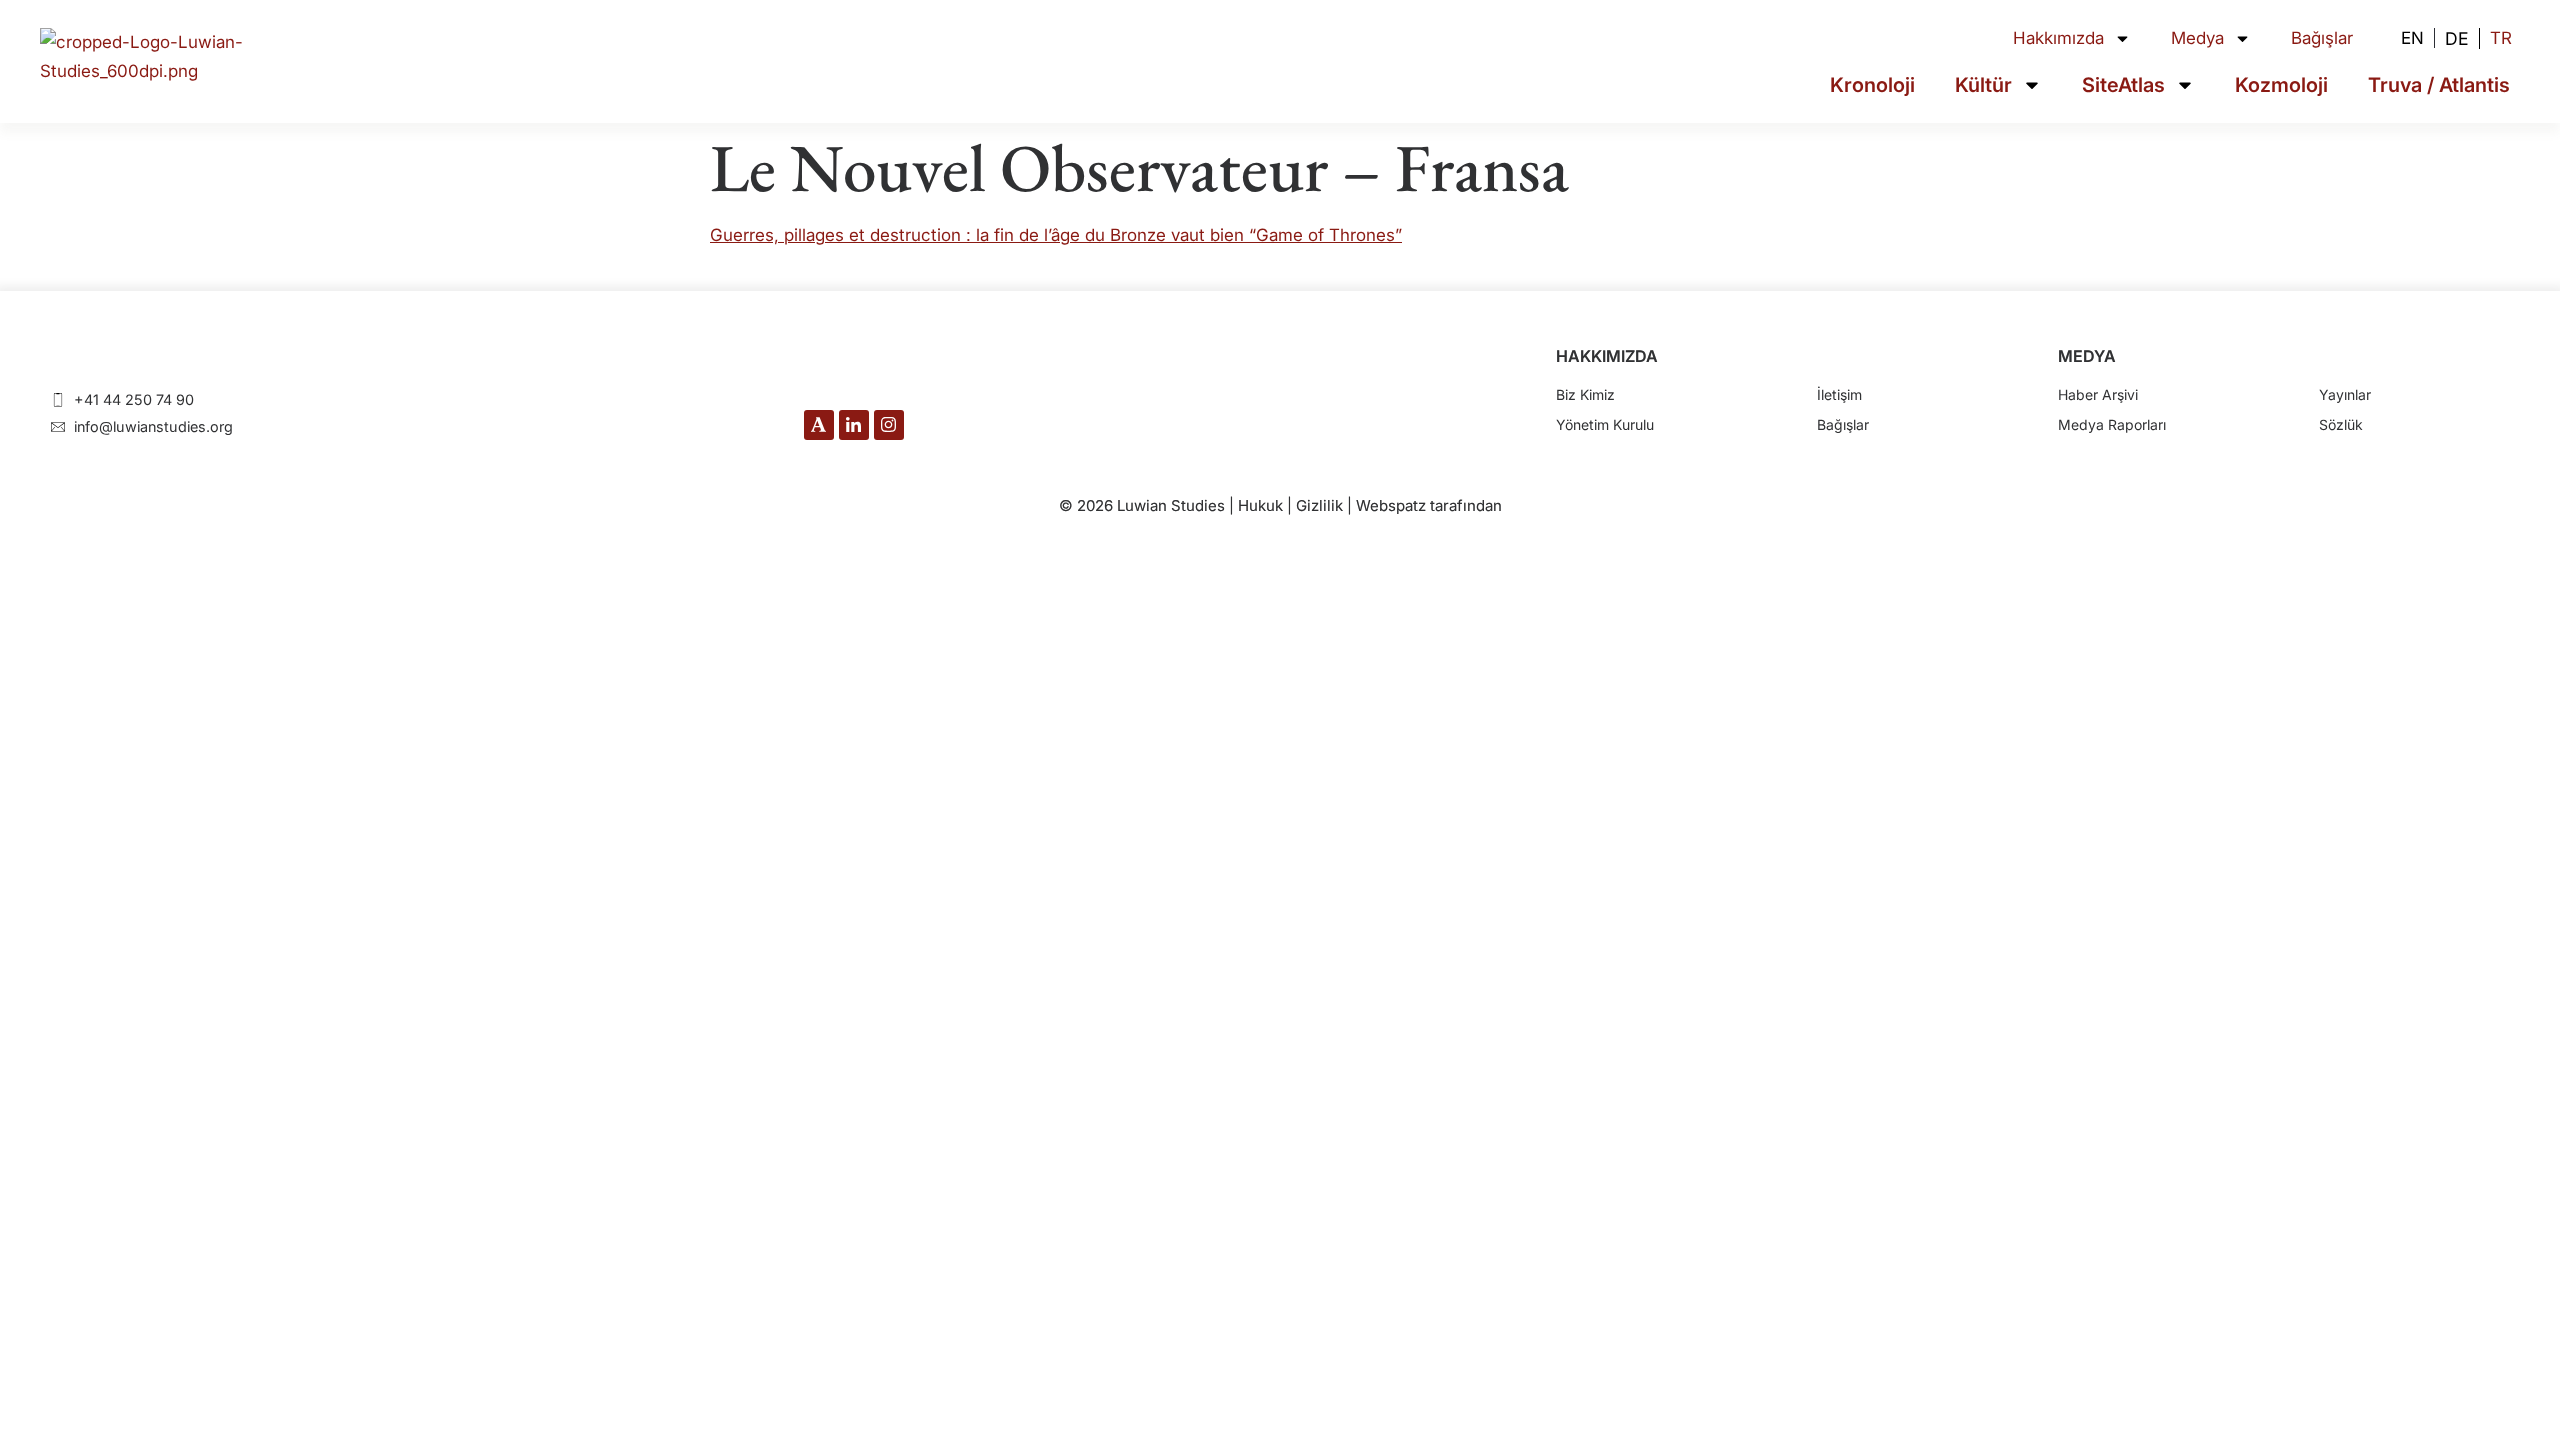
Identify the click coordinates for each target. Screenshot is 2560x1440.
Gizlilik (1319, 505)
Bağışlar (2322, 38)
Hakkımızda (2058, 38)
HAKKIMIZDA (1607, 356)
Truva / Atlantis (2439, 85)
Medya (2197, 38)
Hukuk (1260, 505)
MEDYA (2087, 356)
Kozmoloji (2281, 85)
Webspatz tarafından (1429, 505)
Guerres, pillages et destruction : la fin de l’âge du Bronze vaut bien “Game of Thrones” (1056, 235)
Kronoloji (1872, 85)
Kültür (1983, 85)
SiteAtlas (2123, 85)
